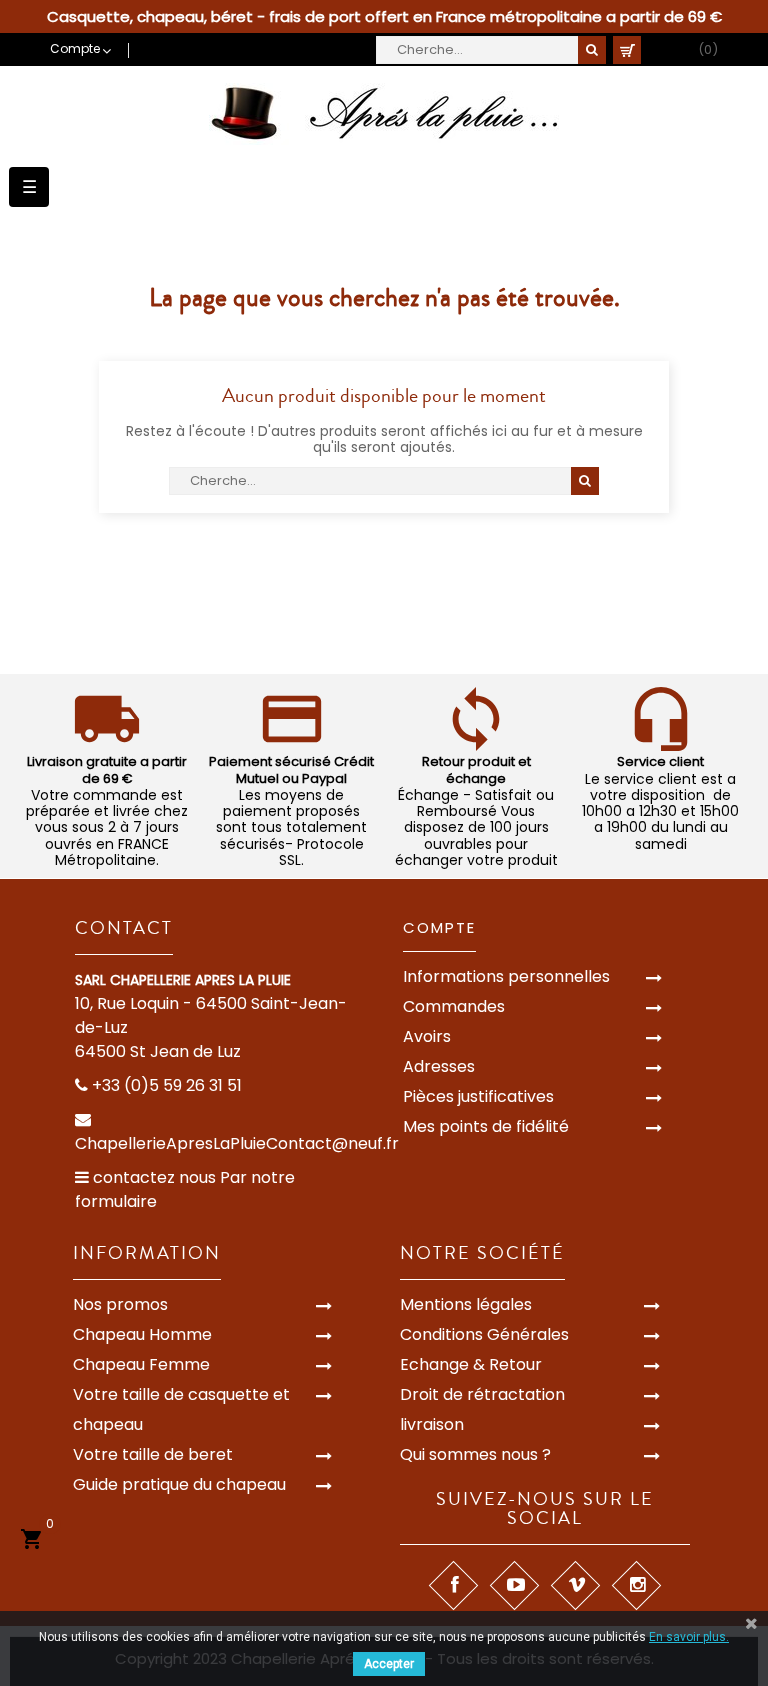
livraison (432, 1424)
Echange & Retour (471, 1364)
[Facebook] (453, 1585)
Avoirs (427, 1036)
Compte (439, 927)
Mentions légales (466, 1304)
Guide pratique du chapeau (179, 1484)
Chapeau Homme (142, 1334)
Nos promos (120, 1304)
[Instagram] (636, 1585)
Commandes (454, 1006)
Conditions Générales (484, 1334)
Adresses (439, 1066)
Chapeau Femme (141, 1364)
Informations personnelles (506, 976)
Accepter (389, 1664)
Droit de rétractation (482, 1394)
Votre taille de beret (153, 1454)
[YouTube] (514, 1585)
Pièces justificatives (478, 1096)
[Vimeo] (575, 1585)
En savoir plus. (689, 1637)
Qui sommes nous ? (475, 1454)
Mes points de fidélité (486, 1126)
